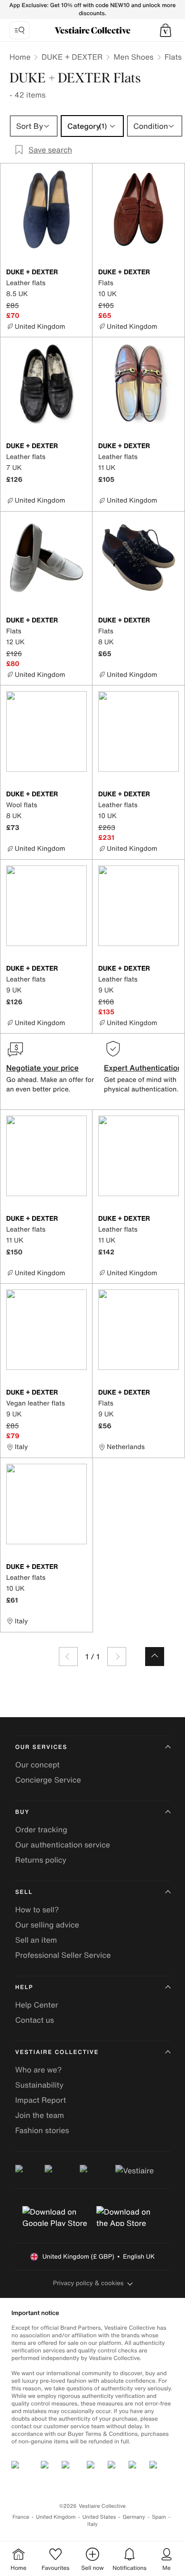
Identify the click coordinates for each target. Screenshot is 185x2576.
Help (24, 1987)
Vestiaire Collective (57, 2052)
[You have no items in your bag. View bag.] (166, 30)
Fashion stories (42, 2130)
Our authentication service (63, 1845)
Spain (159, 2517)
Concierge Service (48, 1780)
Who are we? (38, 2070)
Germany (134, 2517)
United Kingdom (56, 2517)
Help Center (37, 2005)
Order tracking (41, 1829)
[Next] (117, 1657)
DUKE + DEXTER (72, 57)
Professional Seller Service (63, 1955)
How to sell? (37, 1909)
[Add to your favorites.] (81, 273)
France (21, 2517)
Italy (92, 2524)
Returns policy (41, 1860)
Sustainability (39, 2085)
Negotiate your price (42, 1068)
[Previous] (68, 1657)
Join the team (40, 2115)
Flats (173, 57)
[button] (166, 30)
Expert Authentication (143, 1068)
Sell (24, 1892)
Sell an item (36, 1940)
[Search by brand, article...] (19, 30)
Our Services (41, 1747)
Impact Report (41, 2100)
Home (20, 57)
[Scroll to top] (155, 1657)
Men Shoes (133, 57)
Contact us (35, 2020)
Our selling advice (47, 1925)
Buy (22, 1812)
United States (99, 2517)
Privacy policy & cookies (88, 2283)
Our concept (37, 1765)
